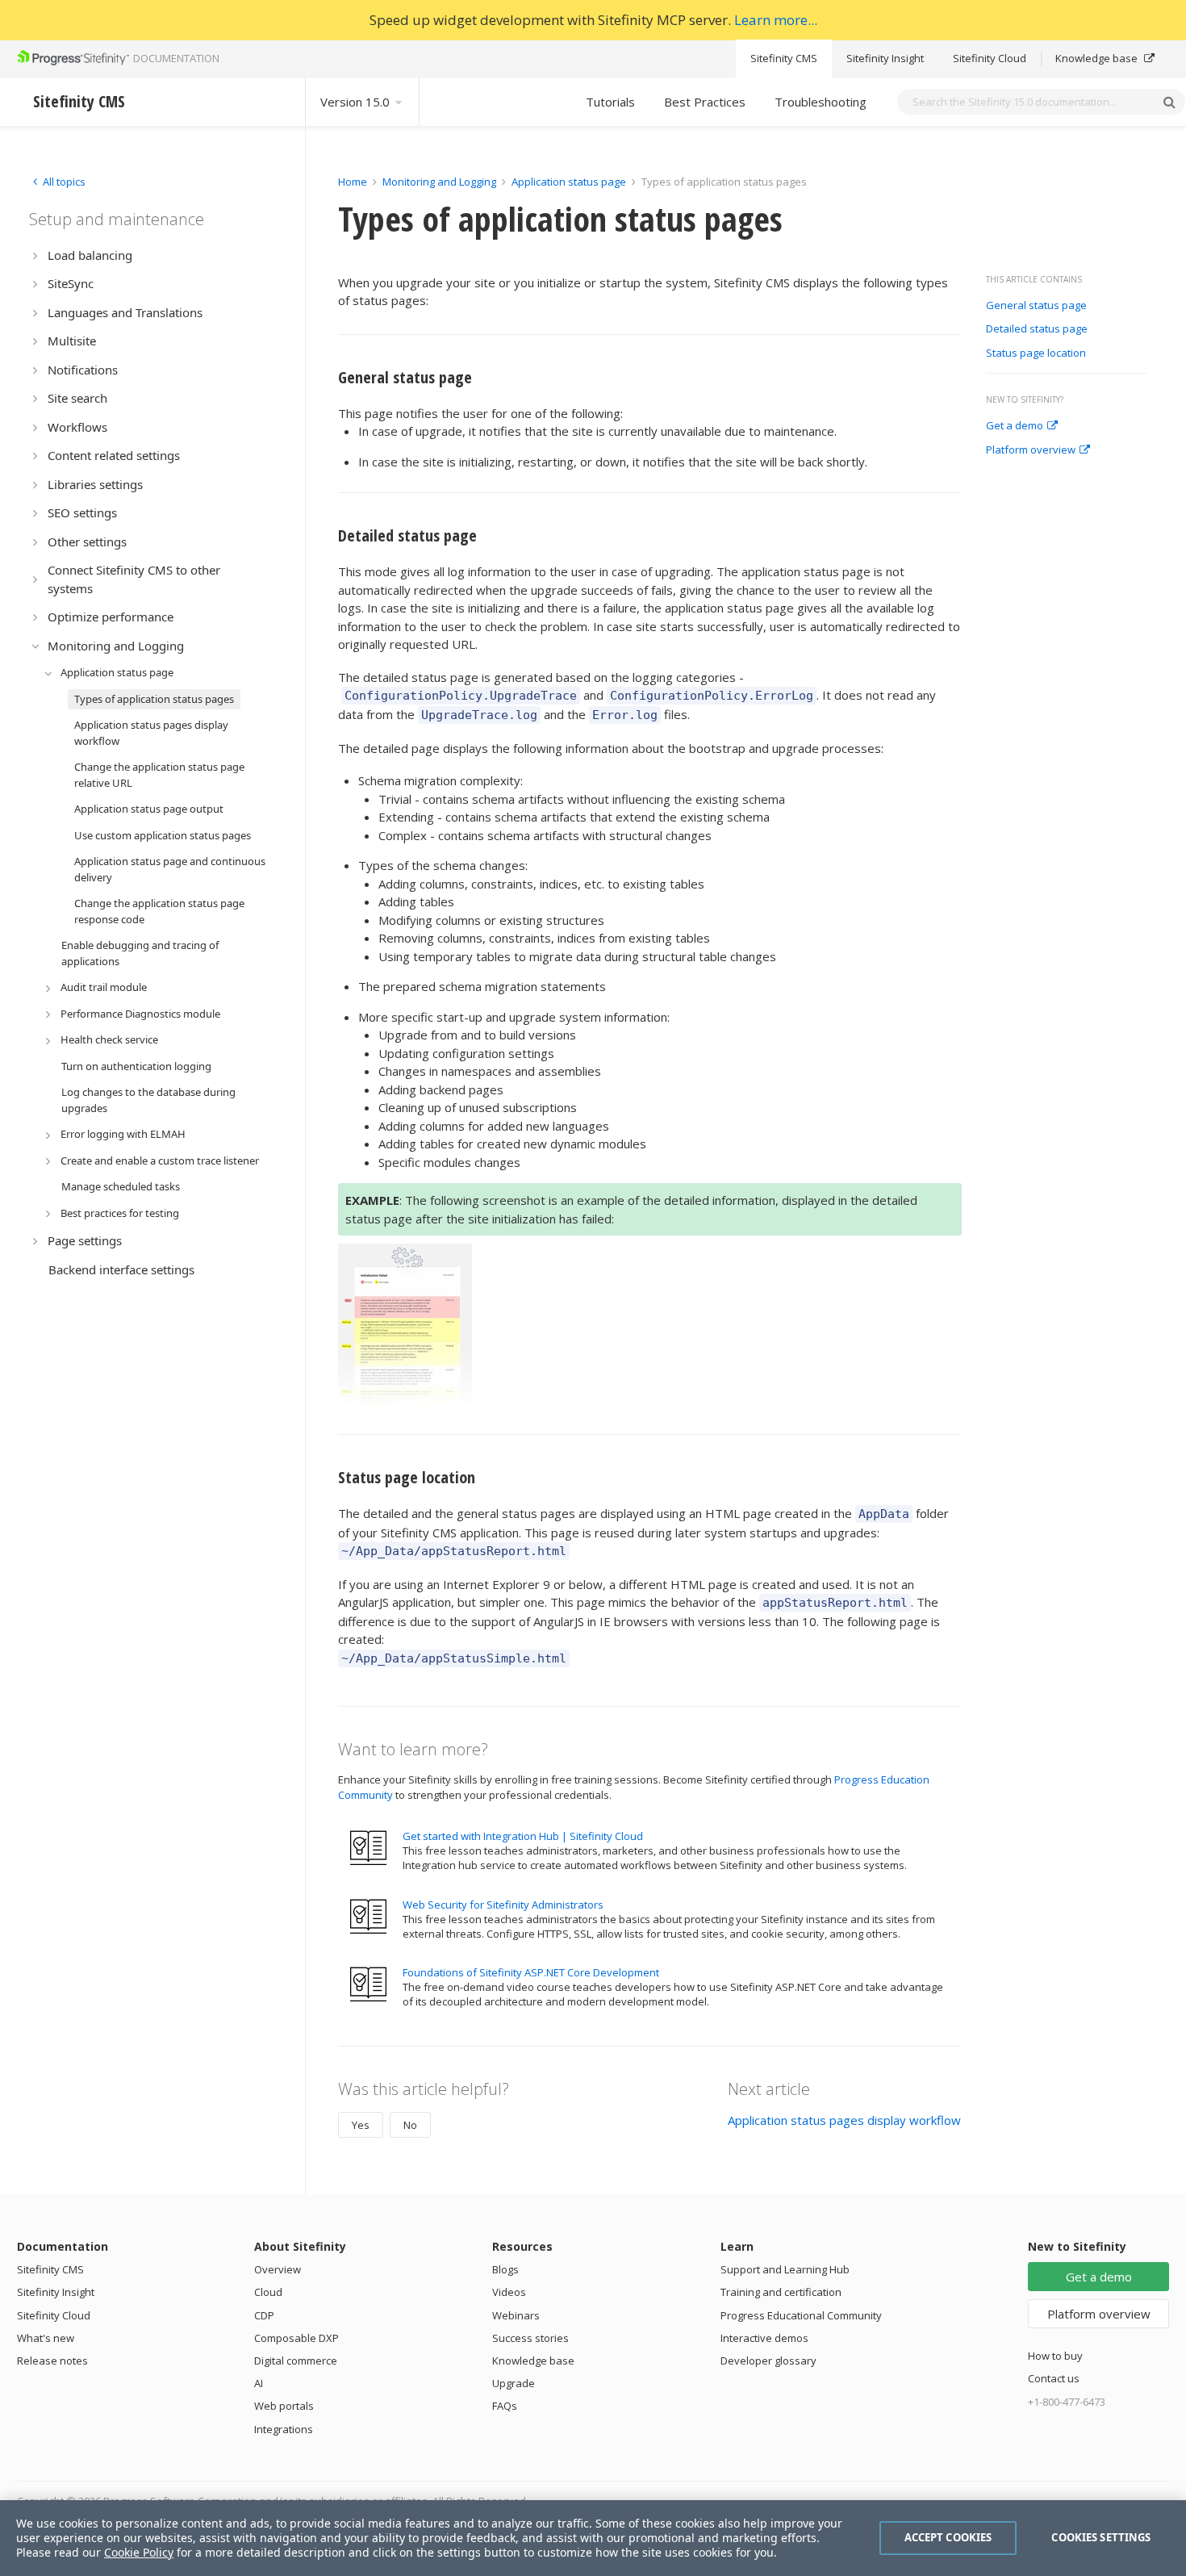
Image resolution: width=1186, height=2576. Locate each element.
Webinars (516, 2315)
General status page (1036, 306)
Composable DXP (296, 2338)
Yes (361, 2125)
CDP (264, 2315)
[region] (593, 2538)
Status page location (1037, 353)
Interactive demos (764, 2338)
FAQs (505, 2406)
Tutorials (610, 102)
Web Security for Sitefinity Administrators (503, 1905)
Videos (509, 2292)
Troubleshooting (821, 102)
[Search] (1169, 102)
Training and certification (781, 2292)
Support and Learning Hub (785, 2269)
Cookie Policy (139, 2552)
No (410, 2125)
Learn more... (776, 20)
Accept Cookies (948, 2537)
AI (259, 2383)
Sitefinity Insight (885, 58)
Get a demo (1015, 426)
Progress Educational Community (801, 2315)
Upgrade (514, 2383)
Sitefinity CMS (784, 58)
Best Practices (705, 102)
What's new (46, 2338)
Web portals (284, 2406)
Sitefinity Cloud (990, 58)
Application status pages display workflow (844, 2120)
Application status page (569, 182)
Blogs (505, 2269)
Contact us (1054, 2378)
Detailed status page (1037, 329)
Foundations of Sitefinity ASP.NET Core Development (531, 1972)
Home (353, 182)
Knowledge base (1098, 58)
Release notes (52, 2361)
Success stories (530, 2338)
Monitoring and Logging (439, 182)
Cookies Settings (1101, 2537)
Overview (278, 2269)
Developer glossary (768, 2361)
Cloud (268, 2292)
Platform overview (1031, 450)
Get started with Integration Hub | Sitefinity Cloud (523, 1836)
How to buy (1055, 2356)
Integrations (284, 2429)
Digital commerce (296, 2361)
